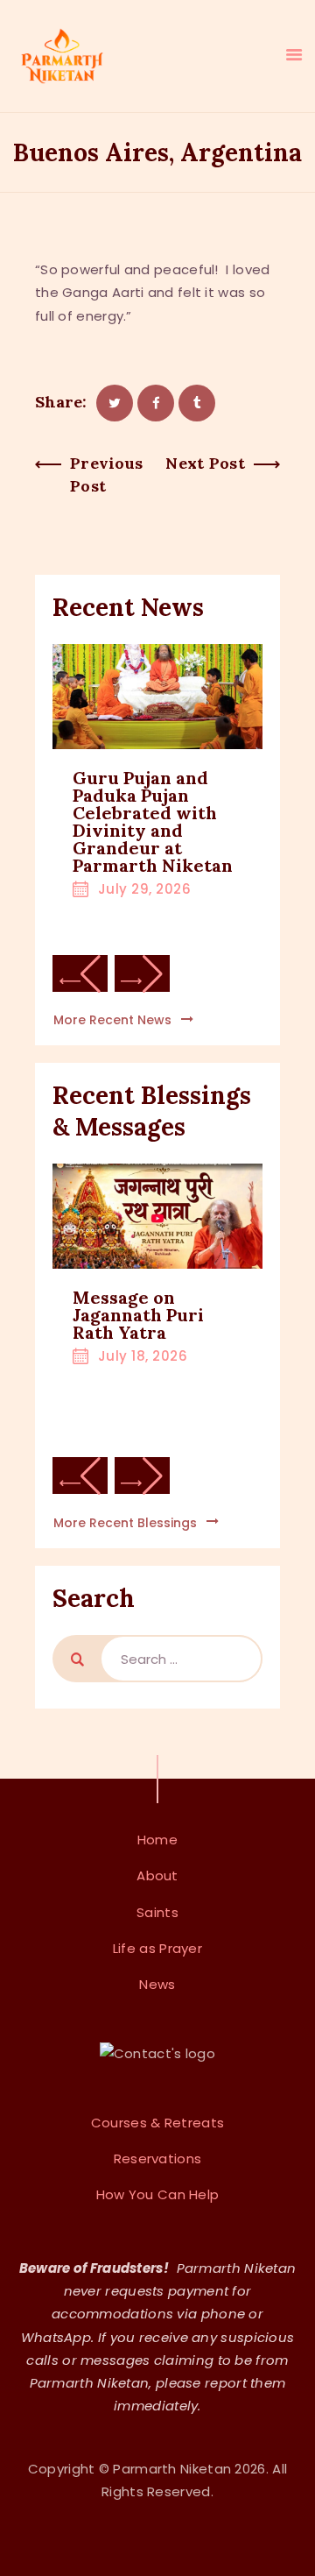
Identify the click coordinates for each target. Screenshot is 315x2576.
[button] (80, 973)
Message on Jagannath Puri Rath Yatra (138, 1315)
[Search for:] (181, 1659)
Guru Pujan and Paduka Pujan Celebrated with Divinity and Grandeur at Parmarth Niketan (153, 822)
